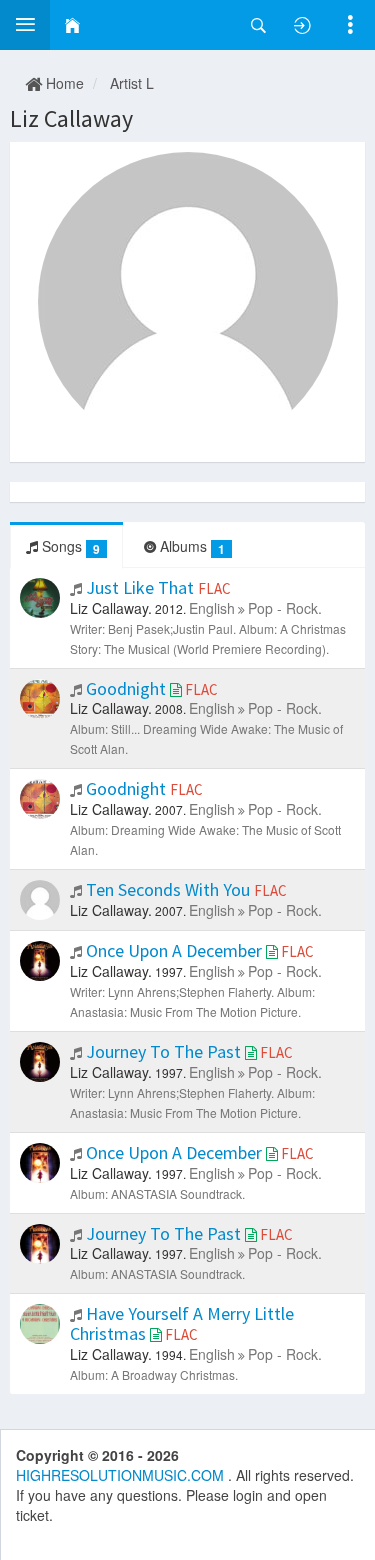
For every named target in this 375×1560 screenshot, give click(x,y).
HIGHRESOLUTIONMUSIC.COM (122, 1475)
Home (63, 83)
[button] (25, 25)
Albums (190, 546)
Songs (69, 546)
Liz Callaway (71, 118)
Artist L (132, 83)
